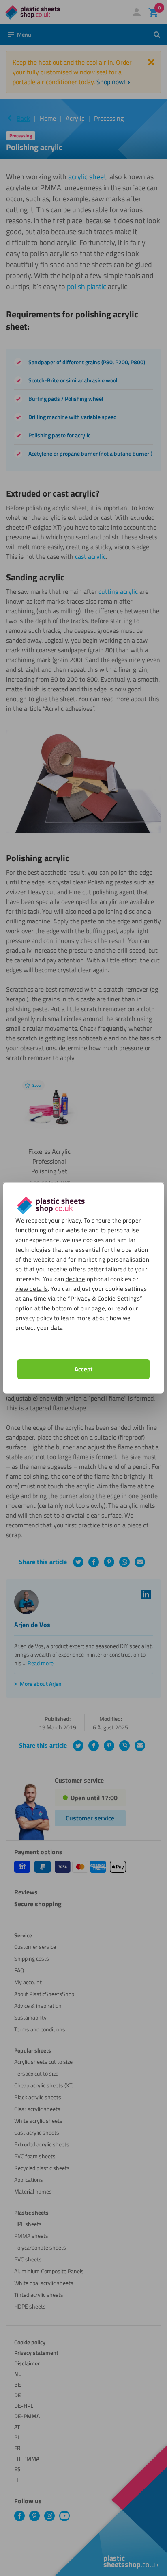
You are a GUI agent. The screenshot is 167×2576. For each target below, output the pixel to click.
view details (32, 1289)
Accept (83, 1369)
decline (76, 1279)
